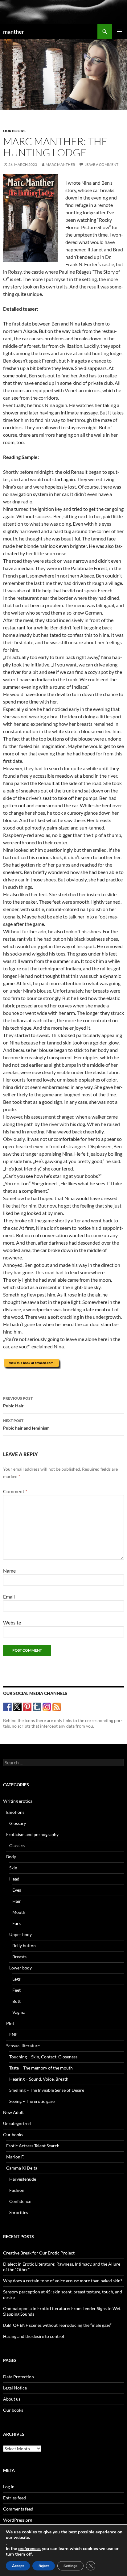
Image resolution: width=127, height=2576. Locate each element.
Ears (16, 1923)
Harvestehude (23, 2179)
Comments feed (18, 2509)
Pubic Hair (18, 1402)
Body (11, 1857)
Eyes (17, 1890)
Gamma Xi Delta (22, 2168)
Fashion (17, 2190)
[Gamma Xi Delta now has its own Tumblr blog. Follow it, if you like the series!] (37, 1707)
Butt (16, 2001)
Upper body (20, 1934)
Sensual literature (23, 2046)
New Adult (13, 2112)
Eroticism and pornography (32, 1834)
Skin (13, 1868)
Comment (15, 1491)
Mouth (19, 1912)
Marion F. (15, 2157)
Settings (70, 2566)
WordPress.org (18, 2520)
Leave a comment (101, 164)
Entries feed (14, 2498)
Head (14, 1879)
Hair (17, 1901)
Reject (44, 2566)
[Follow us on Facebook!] (8, 1707)
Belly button (24, 1946)
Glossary (18, 1823)
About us (12, 2399)
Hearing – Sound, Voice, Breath (39, 2079)
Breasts (19, 1957)
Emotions (15, 1812)
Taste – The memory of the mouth (41, 2068)
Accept (18, 2566)
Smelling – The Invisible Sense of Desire (47, 2090)
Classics (17, 1845)
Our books (14, 131)
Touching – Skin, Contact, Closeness (43, 2057)
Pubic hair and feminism (26, 1424)
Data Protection (18, 2377)
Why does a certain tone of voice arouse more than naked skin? (63, 2281)
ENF (13, 2034)
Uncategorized (17, 2123)
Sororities (19, 2212)
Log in (9, 2487)
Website (12, 1622)
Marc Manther (60, 164)
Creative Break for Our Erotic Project (39, 2253)
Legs (16, 1979)
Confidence (20, 2201)
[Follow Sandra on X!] (17, 1707)
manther (14, 32)
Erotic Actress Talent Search (33, 2146)
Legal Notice (15, 2388)
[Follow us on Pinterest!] (27, 1707)
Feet (16, 1990)
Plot (10, 2023)
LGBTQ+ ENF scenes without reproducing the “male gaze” (57, 2325)
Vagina (19, 2012)
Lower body (20, 1968)
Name (9, 1571)
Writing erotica (18, 1801)
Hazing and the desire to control (34, 2336)
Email (9, 1597)
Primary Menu (120, 32)
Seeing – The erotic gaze (32, 2101)
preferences (29, 2549)
